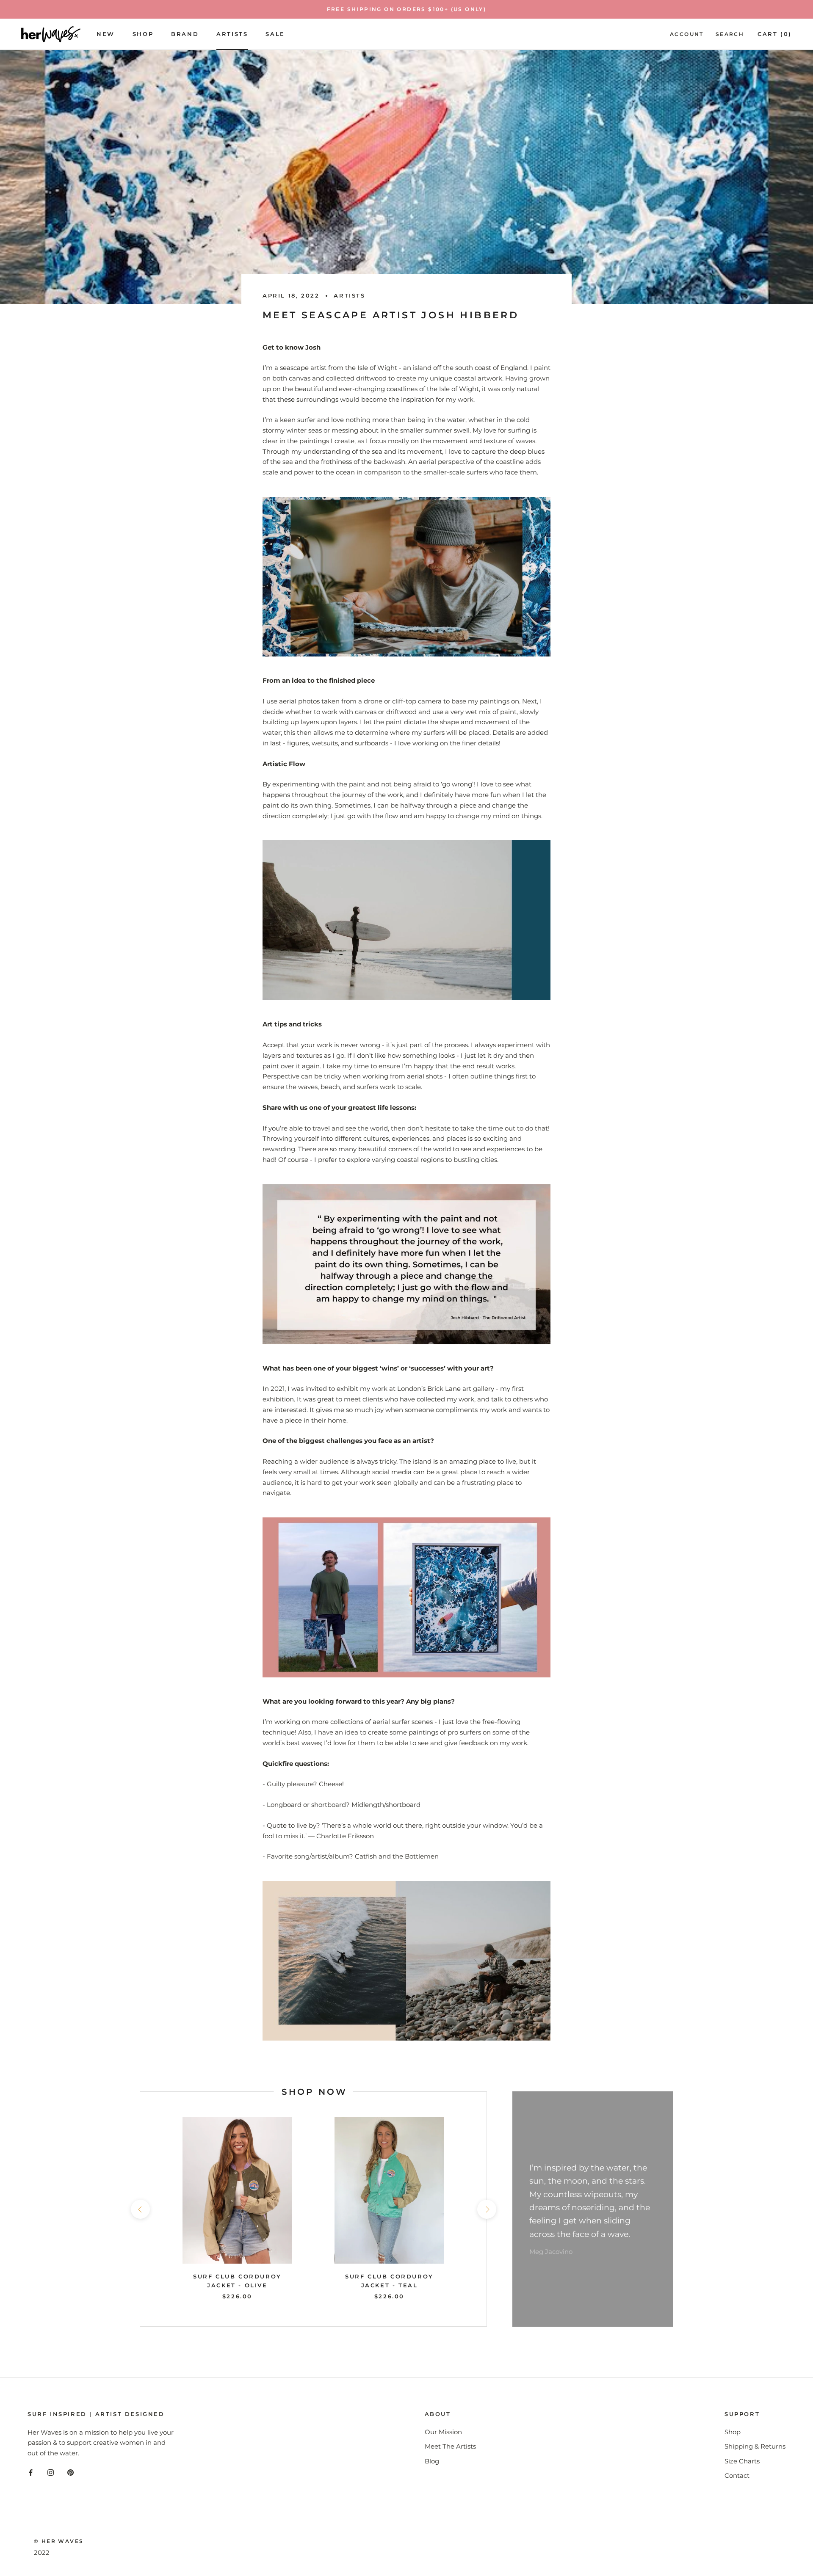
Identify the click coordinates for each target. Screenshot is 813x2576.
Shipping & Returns (755, 2446)
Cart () (775, 34)
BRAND (185, 34)
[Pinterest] (71, 2473)
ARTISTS (232, 34)
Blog (432, 2461)
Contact (737, 2475)
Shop (143, 34)
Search (730, 34)
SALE (275, 34)
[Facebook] (31, 2473)
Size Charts (742, 2461)
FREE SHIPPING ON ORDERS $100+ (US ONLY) (407, 9)
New (106, 34)
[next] (486, 2209)
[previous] (140, 2209)
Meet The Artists (450, 2446)
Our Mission (443, 2432)
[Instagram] (51, 2473)
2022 (42, 2553)
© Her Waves (59, 2541)
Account (687, 34)
